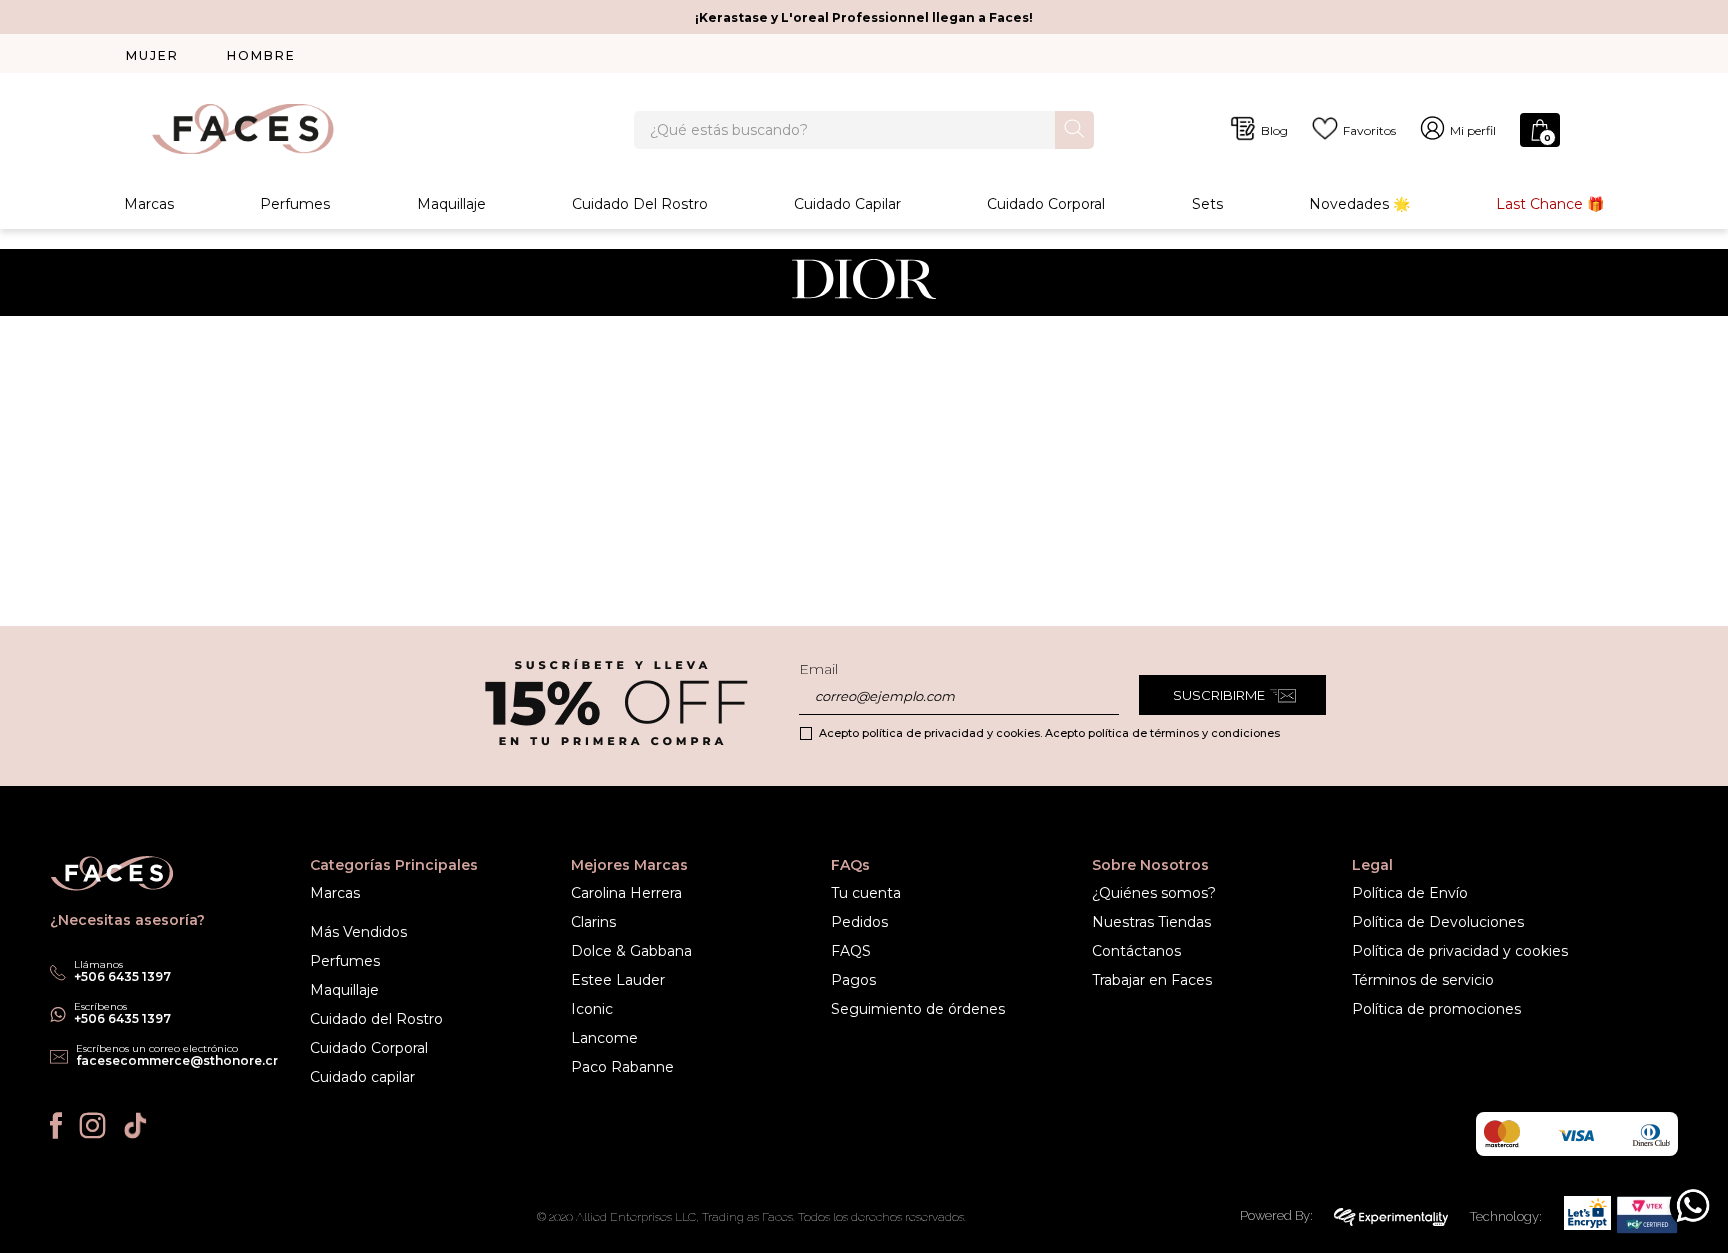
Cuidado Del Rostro (640, 204)
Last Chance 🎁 (1550, 204)
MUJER (152, 55)
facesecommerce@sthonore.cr (177, 1060)
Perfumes (295, 204)
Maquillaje (451, 204)
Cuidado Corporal (1046, 204)
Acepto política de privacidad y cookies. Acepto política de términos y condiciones (1049, 733)
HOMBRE (261, 55)
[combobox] (864, 130)
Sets (1207, 204)
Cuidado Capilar (847, 204)
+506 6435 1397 (122, 1018)
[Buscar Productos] (1074, 128)
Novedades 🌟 (1359, 204)
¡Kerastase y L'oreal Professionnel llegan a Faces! (864, 17)
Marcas (149, 204)
